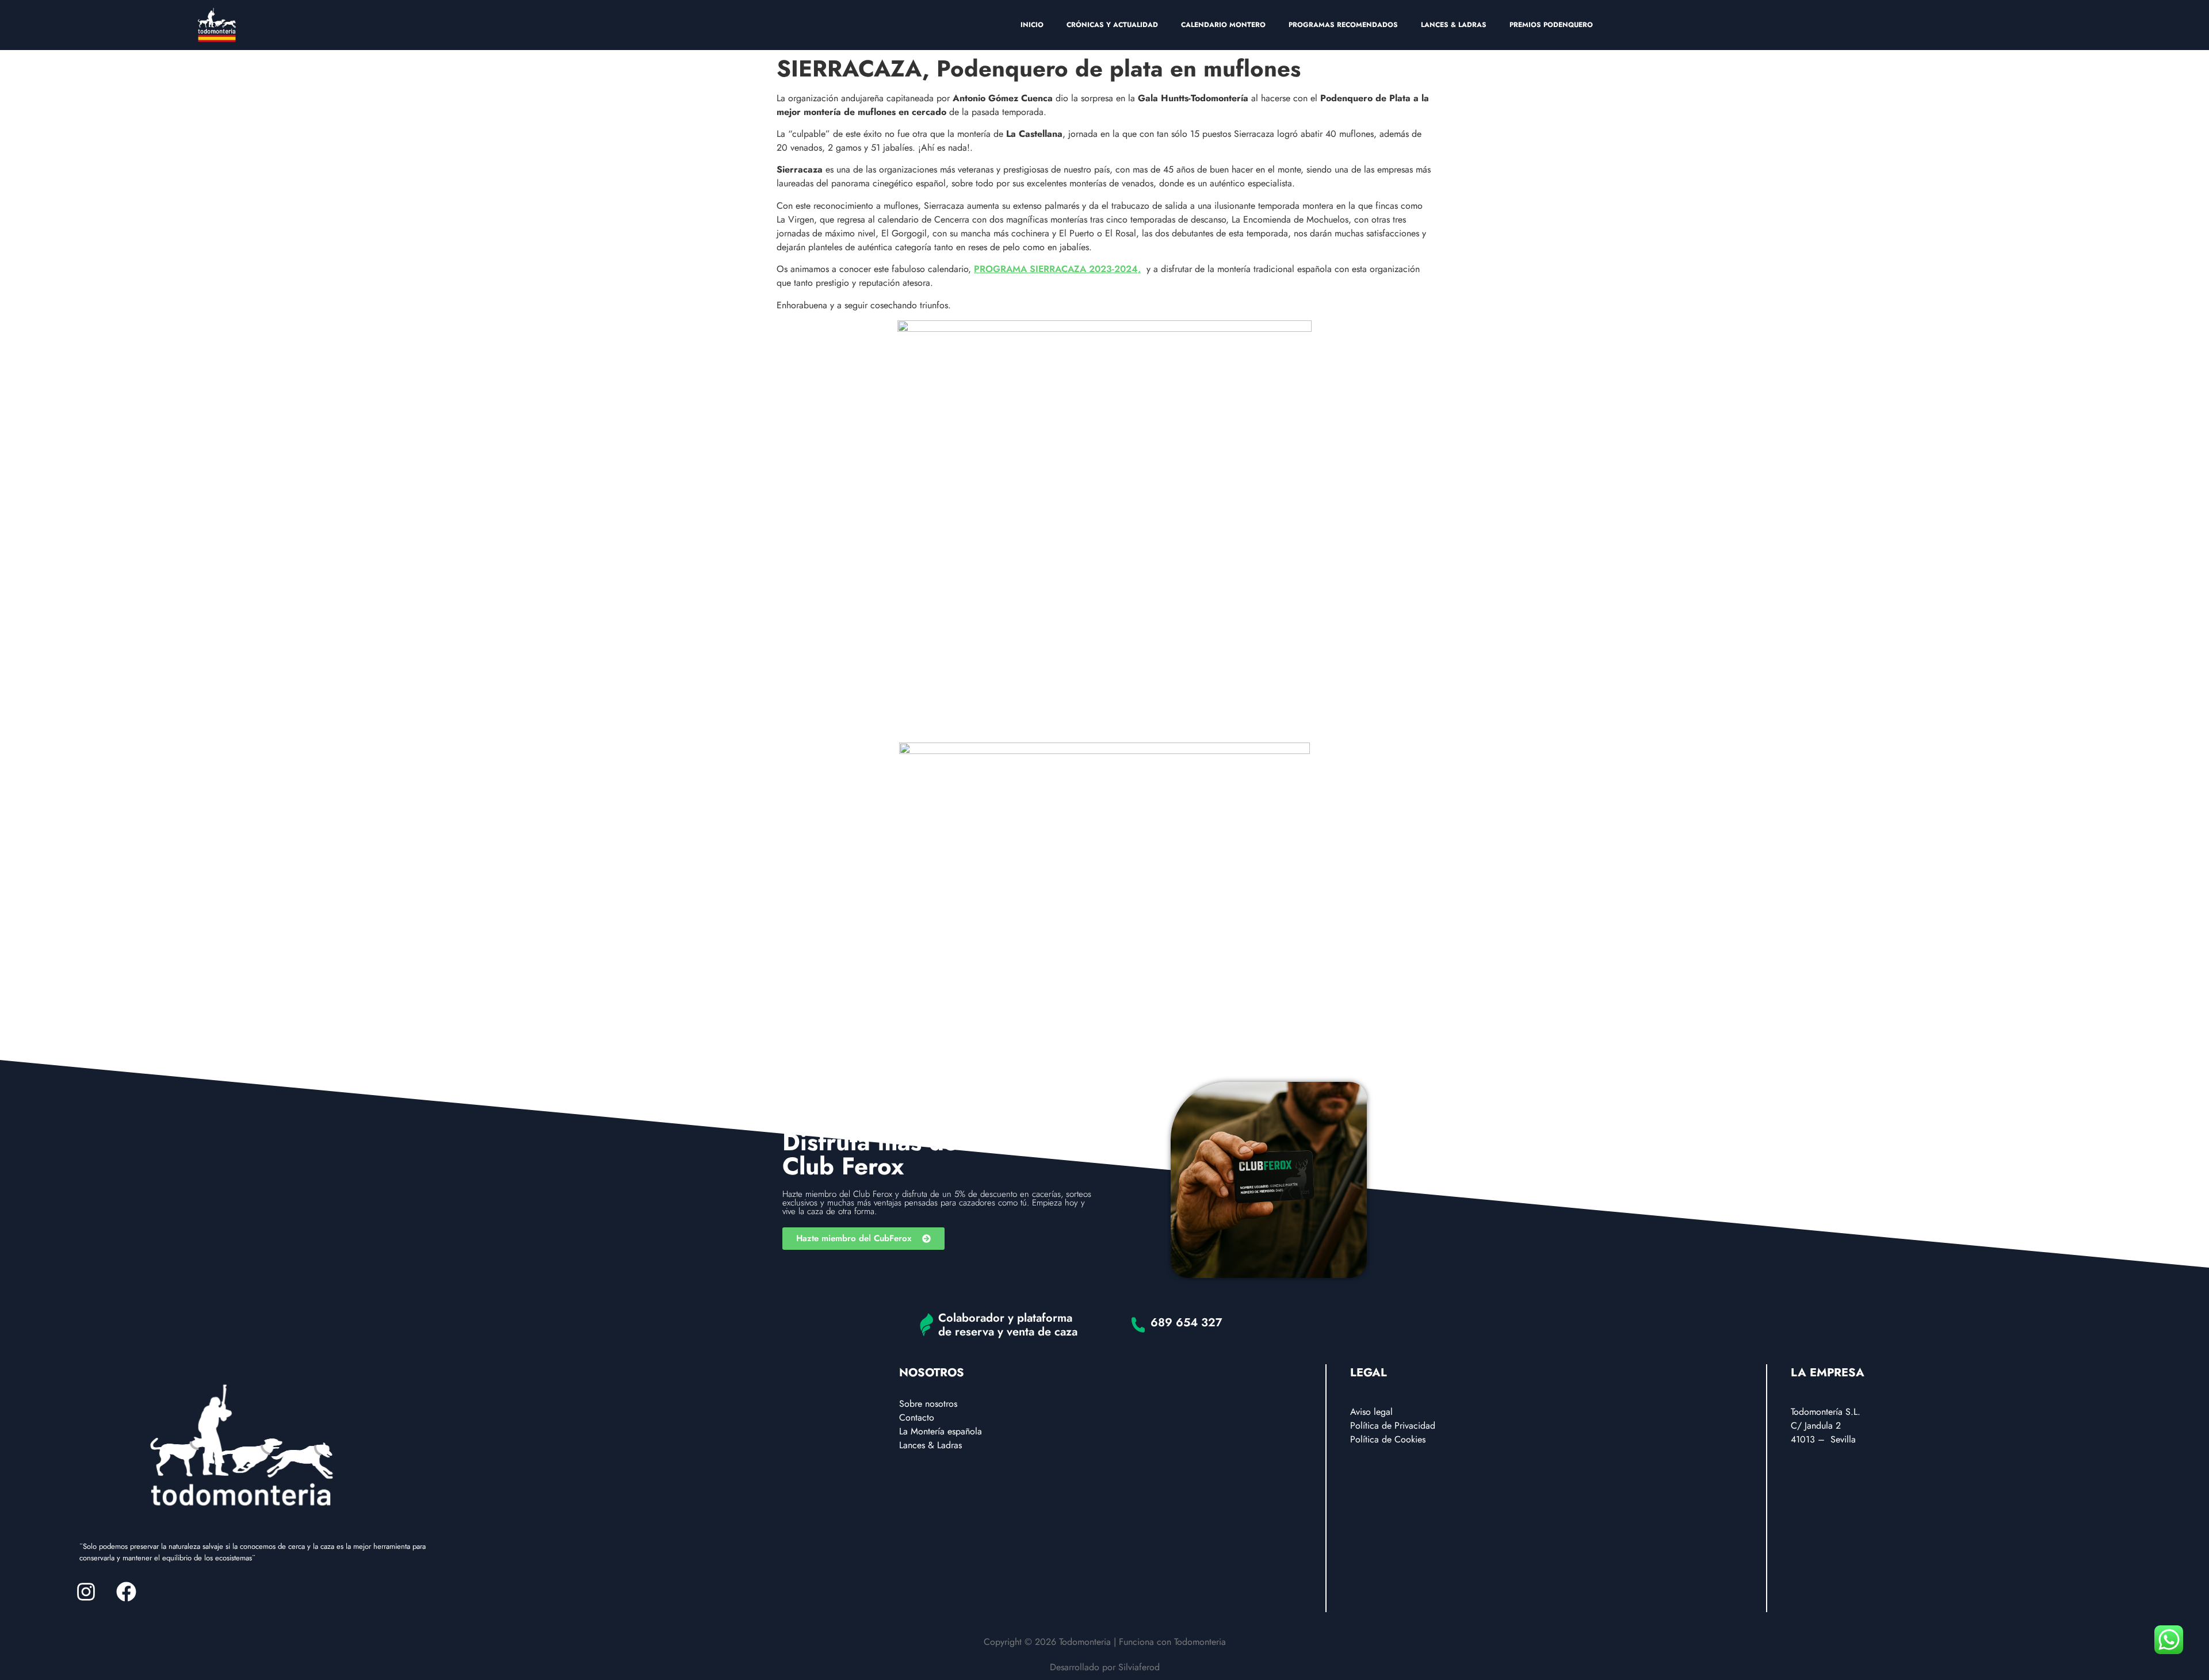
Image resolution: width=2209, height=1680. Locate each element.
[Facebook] (126, 1592)
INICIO (1032, 25)
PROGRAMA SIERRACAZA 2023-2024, (1057, 269)
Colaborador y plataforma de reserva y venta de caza (1008, 1325)
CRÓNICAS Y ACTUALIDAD (1112, 25)
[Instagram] (86, 1592)
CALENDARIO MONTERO (1223, 25)
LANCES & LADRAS (1454, 25)
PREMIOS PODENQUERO (1551, 25)
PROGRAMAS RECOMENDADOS (1343, 25)
